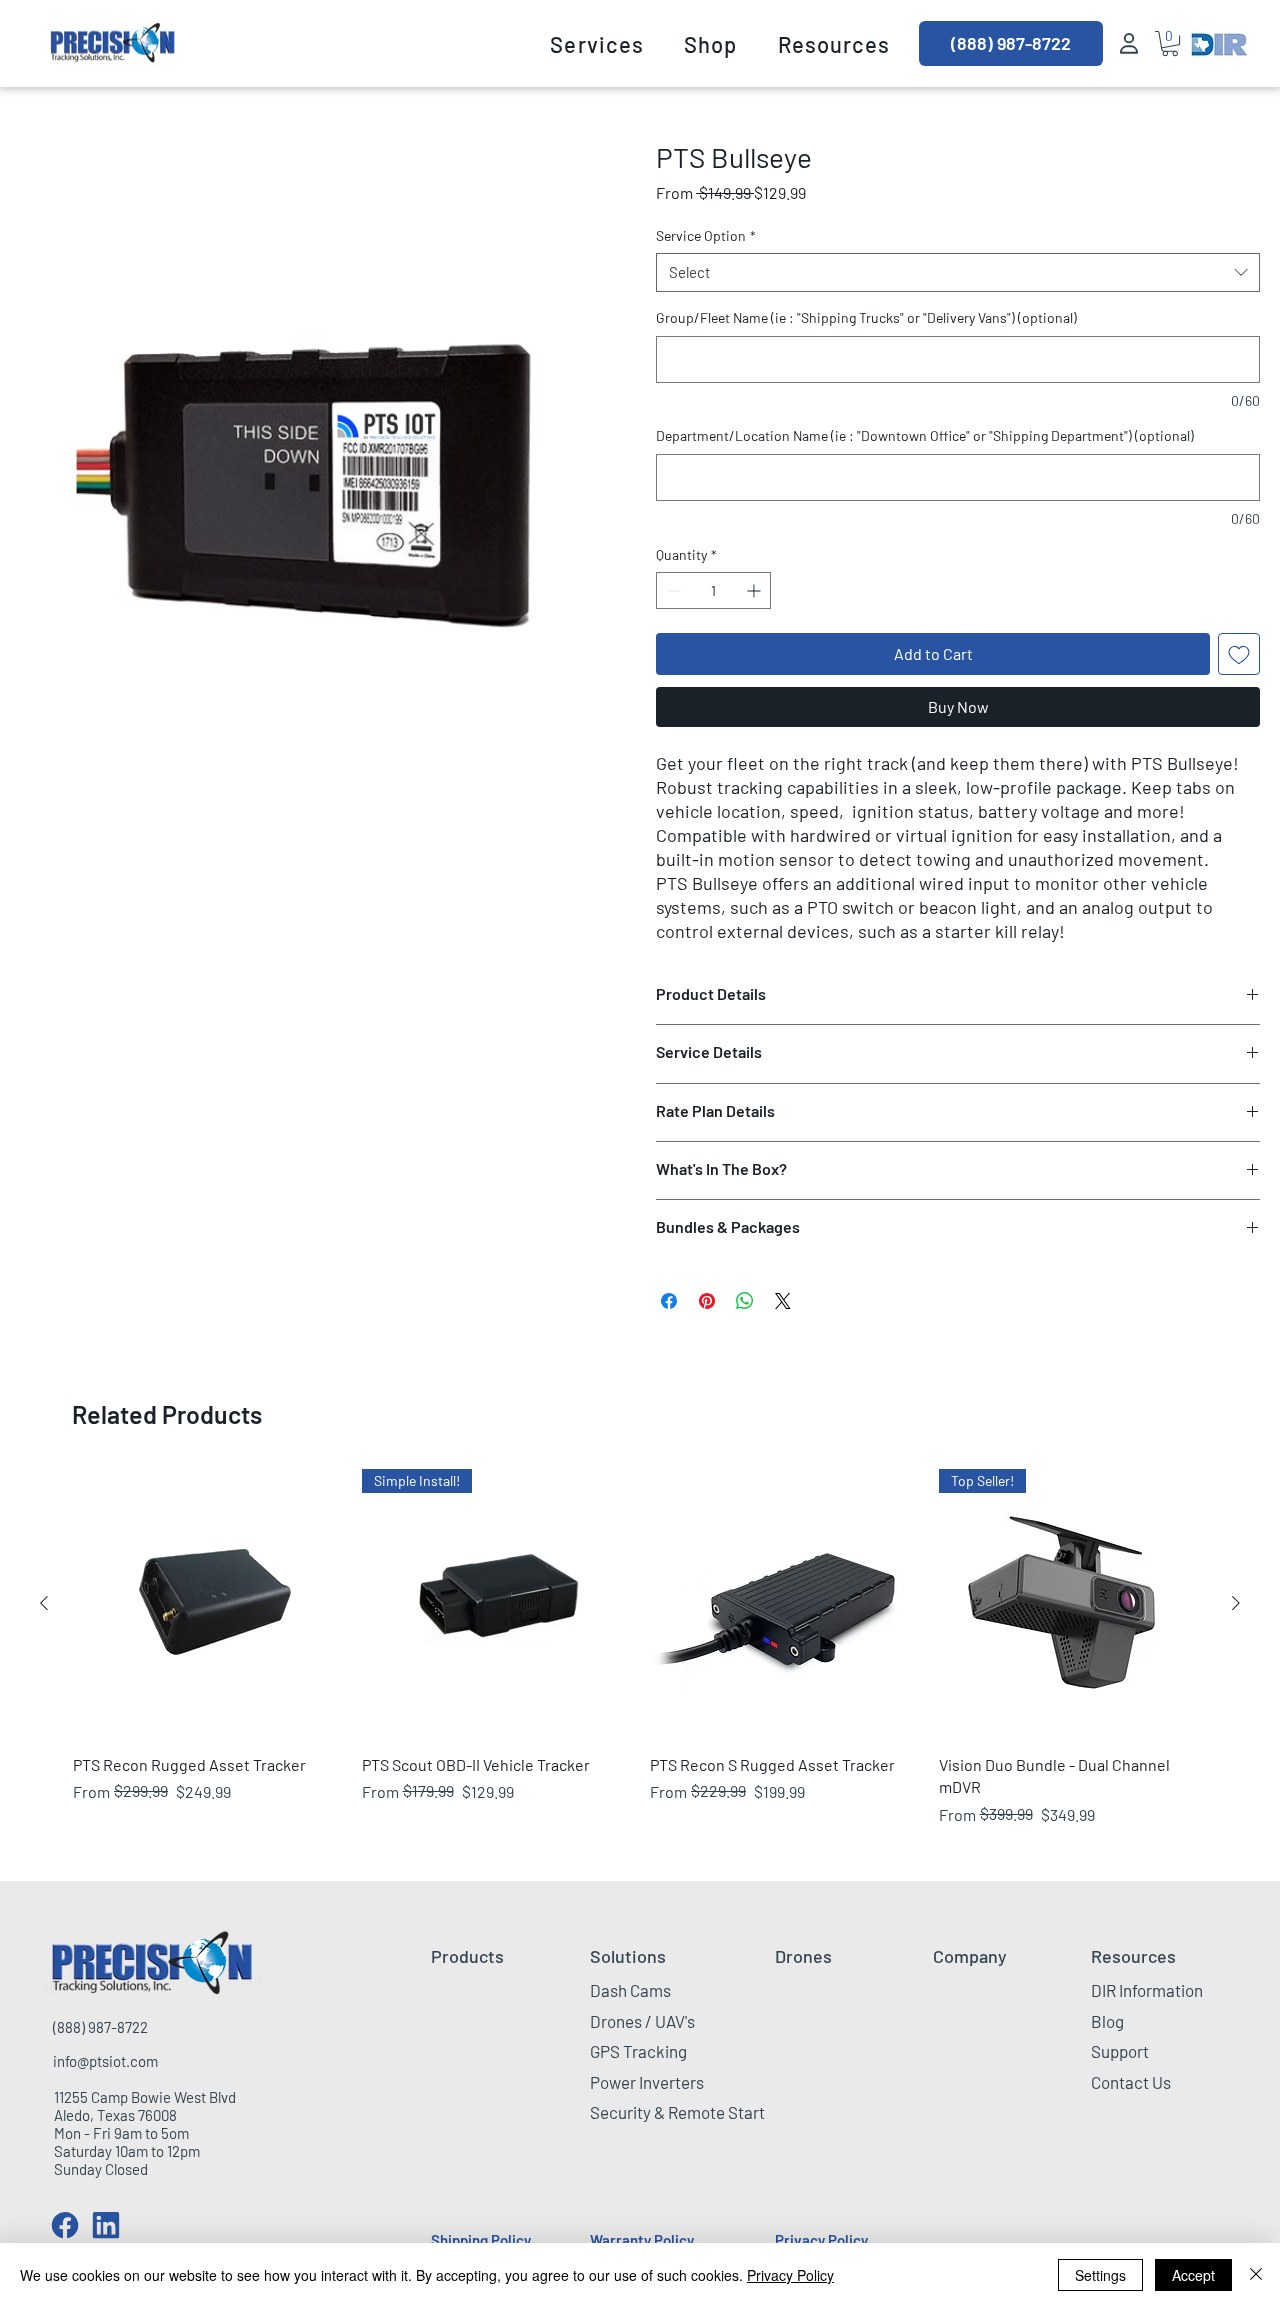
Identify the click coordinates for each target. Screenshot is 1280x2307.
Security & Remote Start (677, 2112)
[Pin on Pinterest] (707, 1301)
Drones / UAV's (642, 2021)
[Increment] (755, 590)
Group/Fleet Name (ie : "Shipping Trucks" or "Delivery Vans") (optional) (866, 317)
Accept (1193, 2275)
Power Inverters (647, 2082)
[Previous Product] (44, 1603)
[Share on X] (783, 1301)
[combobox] (958, 272)
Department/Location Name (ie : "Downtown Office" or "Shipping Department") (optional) (925, 435)
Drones (803, 1956)
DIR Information (1147, 1990)
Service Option (706, 235)
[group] (640, 1659)
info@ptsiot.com (105, 2061)
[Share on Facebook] (669, 1301)
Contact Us (1131, 2082)
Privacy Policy (821, 2240)
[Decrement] (671, 590)
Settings (1100, 2275)
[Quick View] (207, 1603)
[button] (597, 44)
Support (1120, 2051)
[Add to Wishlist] (1239, 654)
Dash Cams (630, 1990)
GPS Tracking (638, 2051)
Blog (1107, 2021)
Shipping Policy (481, 2240)
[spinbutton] (713, 590)
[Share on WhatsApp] (745, 1301)
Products (467, 1956)
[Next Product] (1236, 1603)
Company (970, 1956)
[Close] (1256, 2275)
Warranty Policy (642, 2240)
